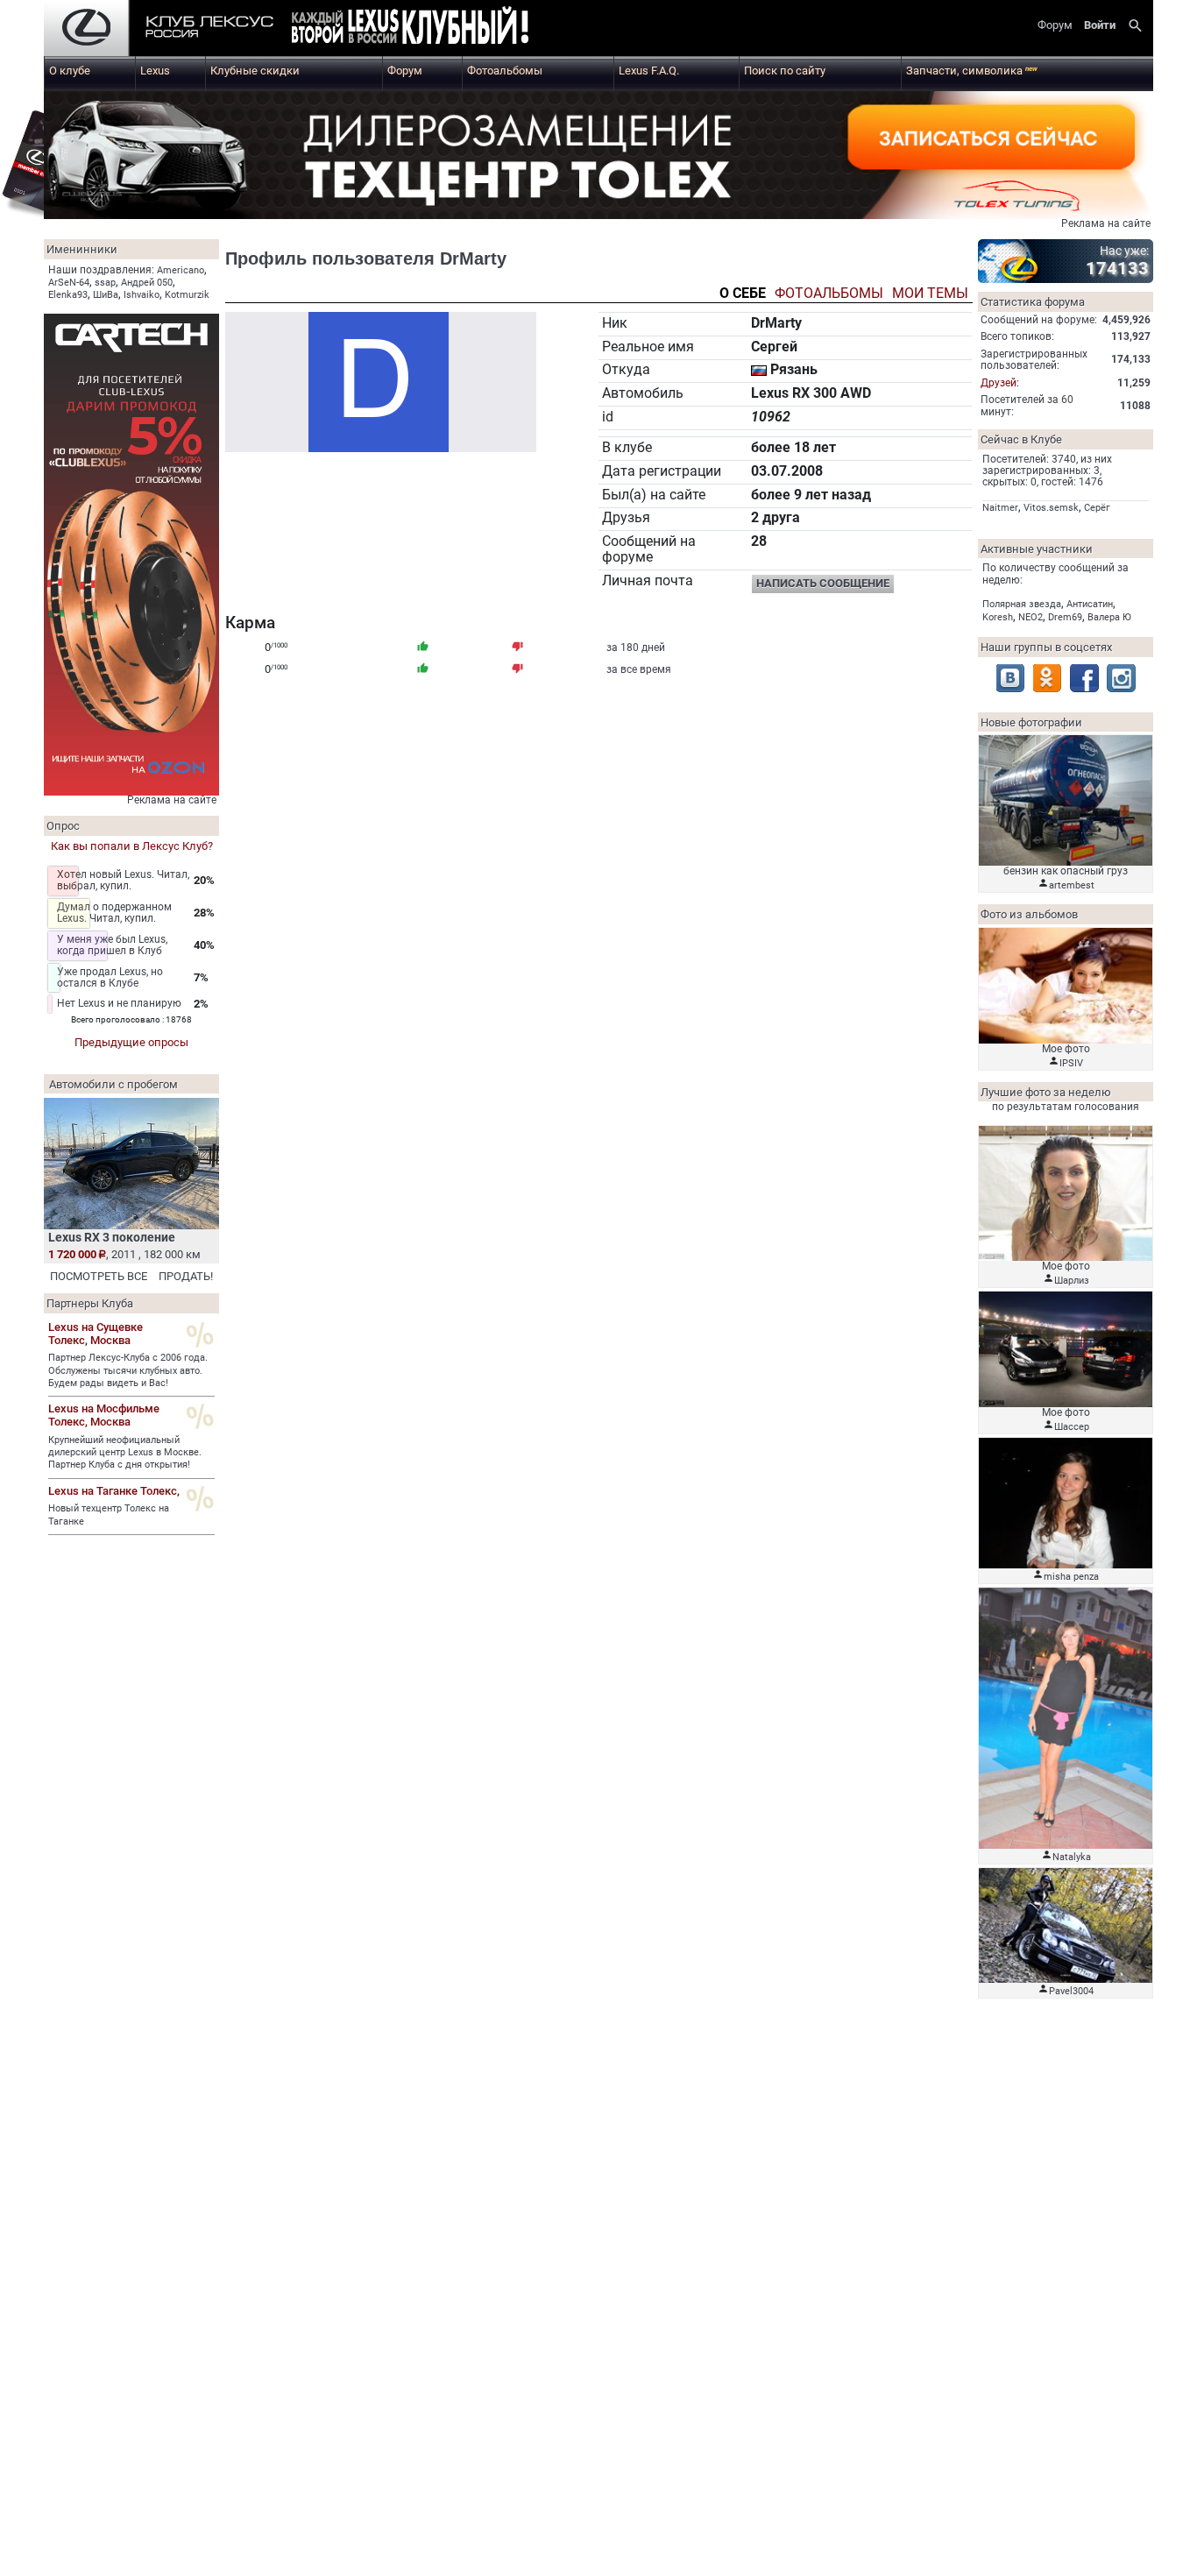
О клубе (70, 71)
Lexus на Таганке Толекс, (114, 1491)
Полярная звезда (1022, 604)
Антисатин (1090, 604)
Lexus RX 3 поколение (112, 1237)
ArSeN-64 (69, 283)
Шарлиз (1072, 1281)
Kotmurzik (187, 295)
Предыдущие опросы (131, 1042)
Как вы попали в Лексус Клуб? (132, 846)
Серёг (1097, 508)
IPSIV (1071, 1063)
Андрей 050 (147, 283)
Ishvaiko (142, 295)
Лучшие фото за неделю (1046, 1092)
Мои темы (930, 294)
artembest (1072, 885)
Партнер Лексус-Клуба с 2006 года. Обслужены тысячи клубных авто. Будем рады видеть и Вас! (128, 1370)
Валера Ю (1109, 617)
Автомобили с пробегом (113, 1084)
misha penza (1071, 1577)
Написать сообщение (823, 583)
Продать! (186, 1276)
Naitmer (1000, 508)
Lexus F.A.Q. (649, 71)
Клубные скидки (255, 71)
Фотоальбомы (505, 71)
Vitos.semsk (1051, 508)
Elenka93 (68, 295)
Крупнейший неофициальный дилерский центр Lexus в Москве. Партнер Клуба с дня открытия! (125, 1453)
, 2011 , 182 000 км (124, 1254)
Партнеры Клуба (90, 1303)
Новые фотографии (1031, 722)
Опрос (63, 826)
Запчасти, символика (972, 71)
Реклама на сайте (1106, 223)
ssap (105, 283)
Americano (181, 270)
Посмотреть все (99, 1276)
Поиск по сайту (785, 71)
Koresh (998, 617)
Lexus (155, 71)
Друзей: (1000, 383)
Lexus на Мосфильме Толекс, (104, 1415)
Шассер (1072, 1427)
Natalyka (1072, 1857)
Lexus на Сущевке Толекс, (96, 1334)
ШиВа (106, 295)
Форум (405, 71)
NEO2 (1031, 617)
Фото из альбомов (1029, 914)
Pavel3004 (1071, 1991)
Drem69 (1065, 617)
